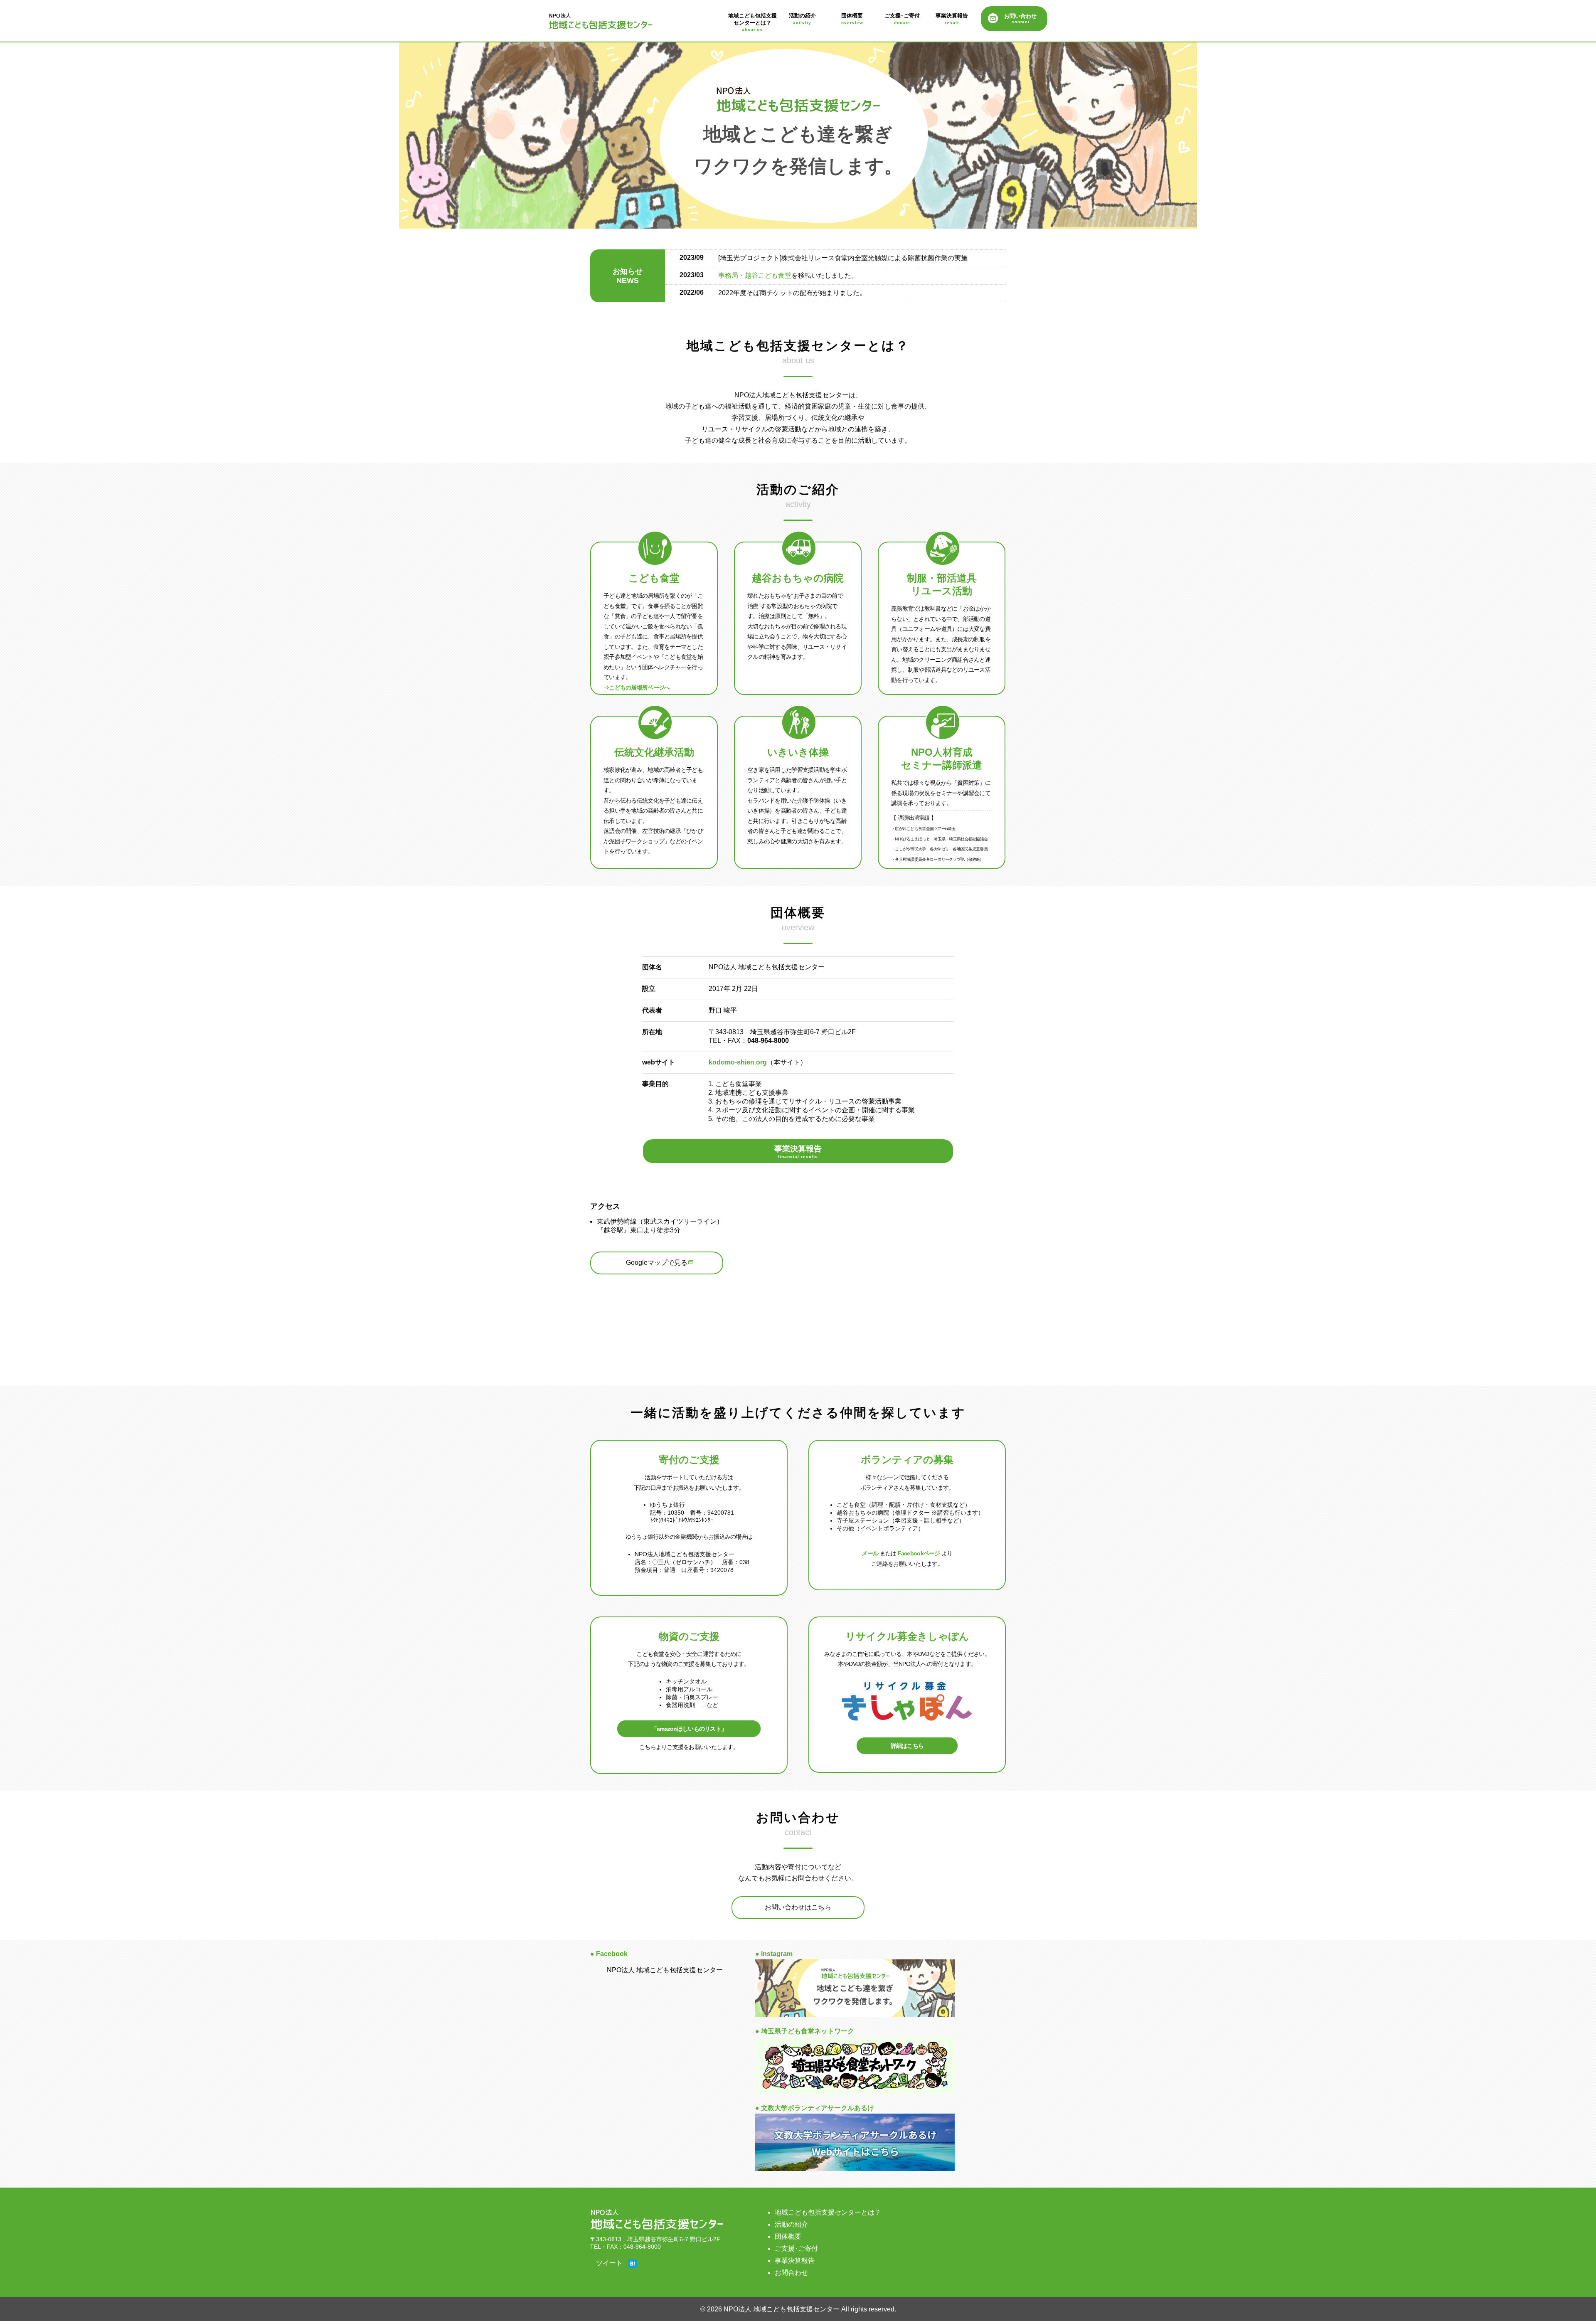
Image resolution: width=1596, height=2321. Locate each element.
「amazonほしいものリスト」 (689, 1729)
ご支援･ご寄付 (902, 19)
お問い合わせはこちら (798, 1907)
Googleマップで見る (657, 1263)
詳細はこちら (907, 1746)
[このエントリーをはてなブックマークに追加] (633, 2264)
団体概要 (852, 19)
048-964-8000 (768, 1041)
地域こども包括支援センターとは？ (752, 22)
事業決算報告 (952, 19)
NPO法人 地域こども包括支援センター (609, 22)
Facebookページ (919, 1553)
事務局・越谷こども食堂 (755, 275)
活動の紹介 (802, 19)
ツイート (609, 2263)
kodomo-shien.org (738, 1062)
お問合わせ (791, 2273)
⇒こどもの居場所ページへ (637, 687)
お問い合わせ (1020, 18)
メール (870, 1553)
